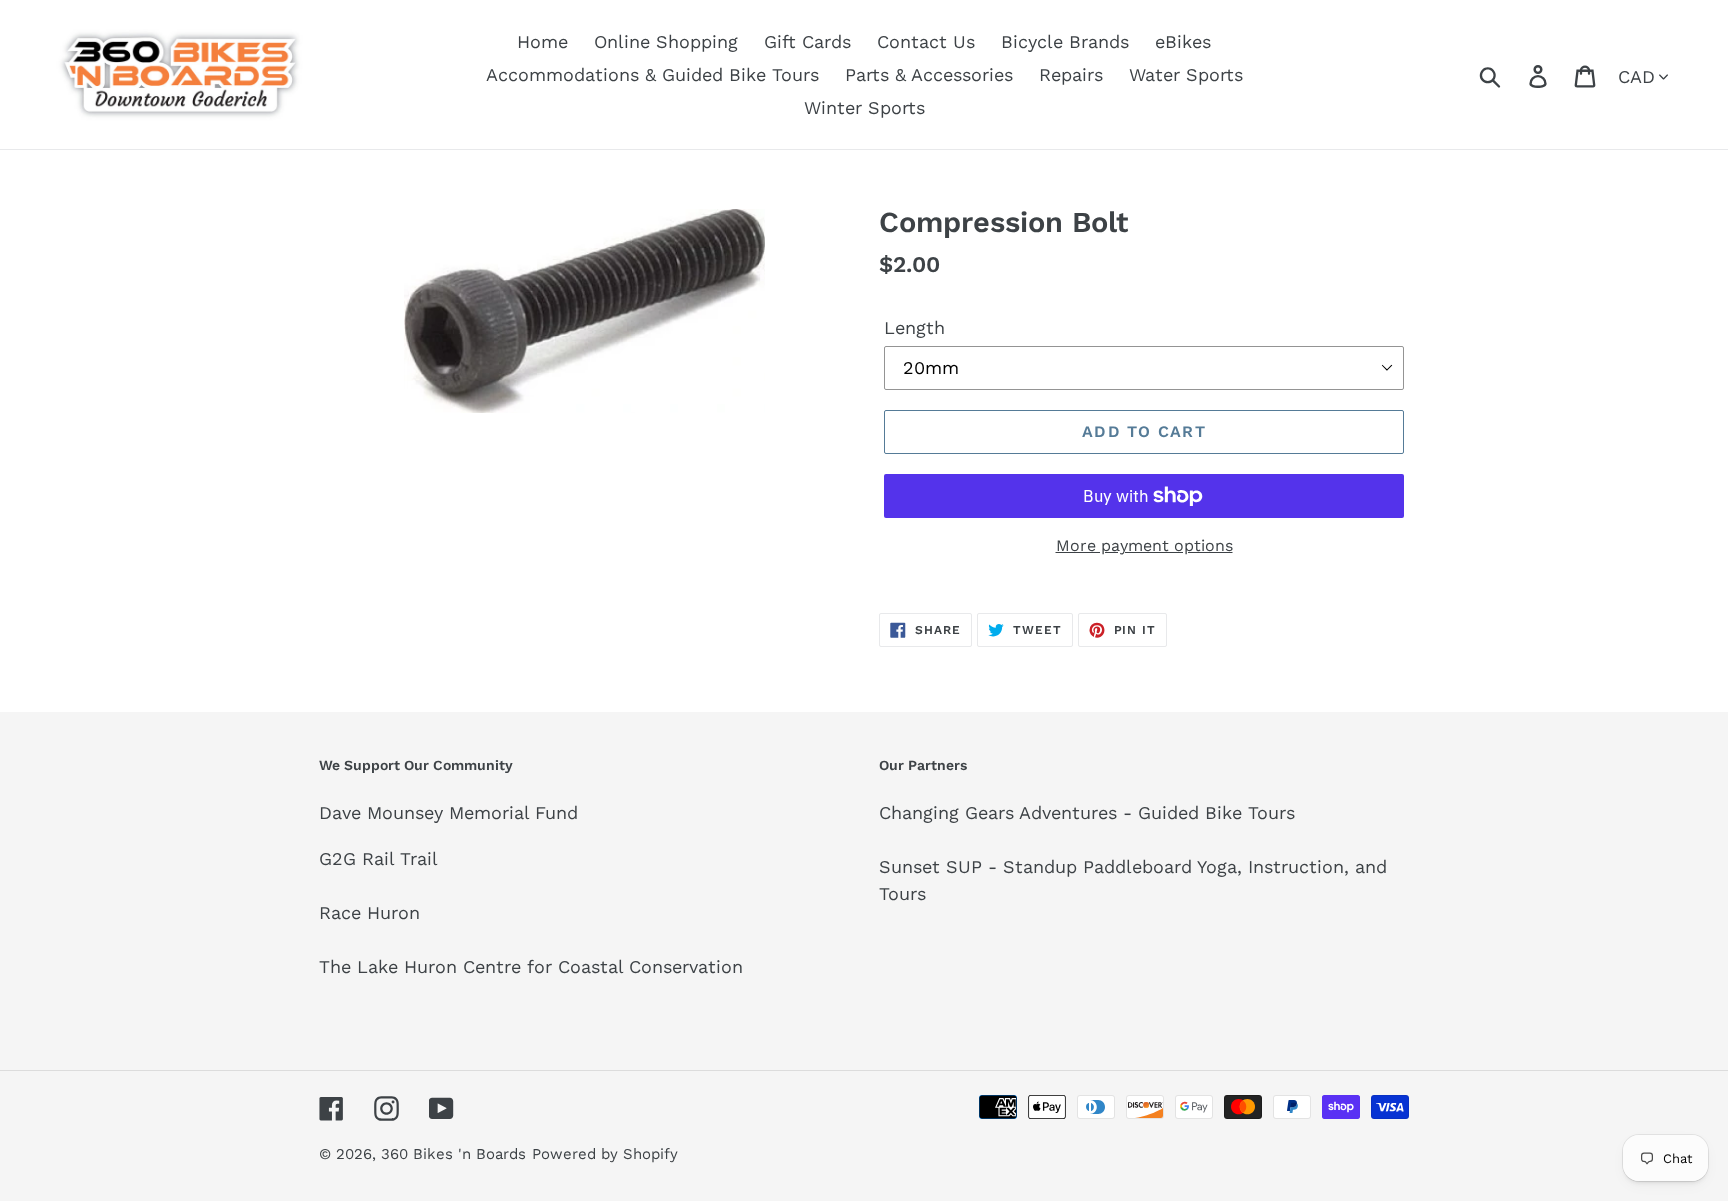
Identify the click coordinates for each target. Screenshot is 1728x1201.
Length (914, 327)
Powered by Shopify (605, 1154)
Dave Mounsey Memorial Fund (448, 812)
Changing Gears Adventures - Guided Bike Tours (1087, 812)
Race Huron (369, 912)
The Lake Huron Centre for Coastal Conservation (531, 966)
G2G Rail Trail (378, 858)
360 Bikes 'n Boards (453, 1154)
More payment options (1144, 545)
